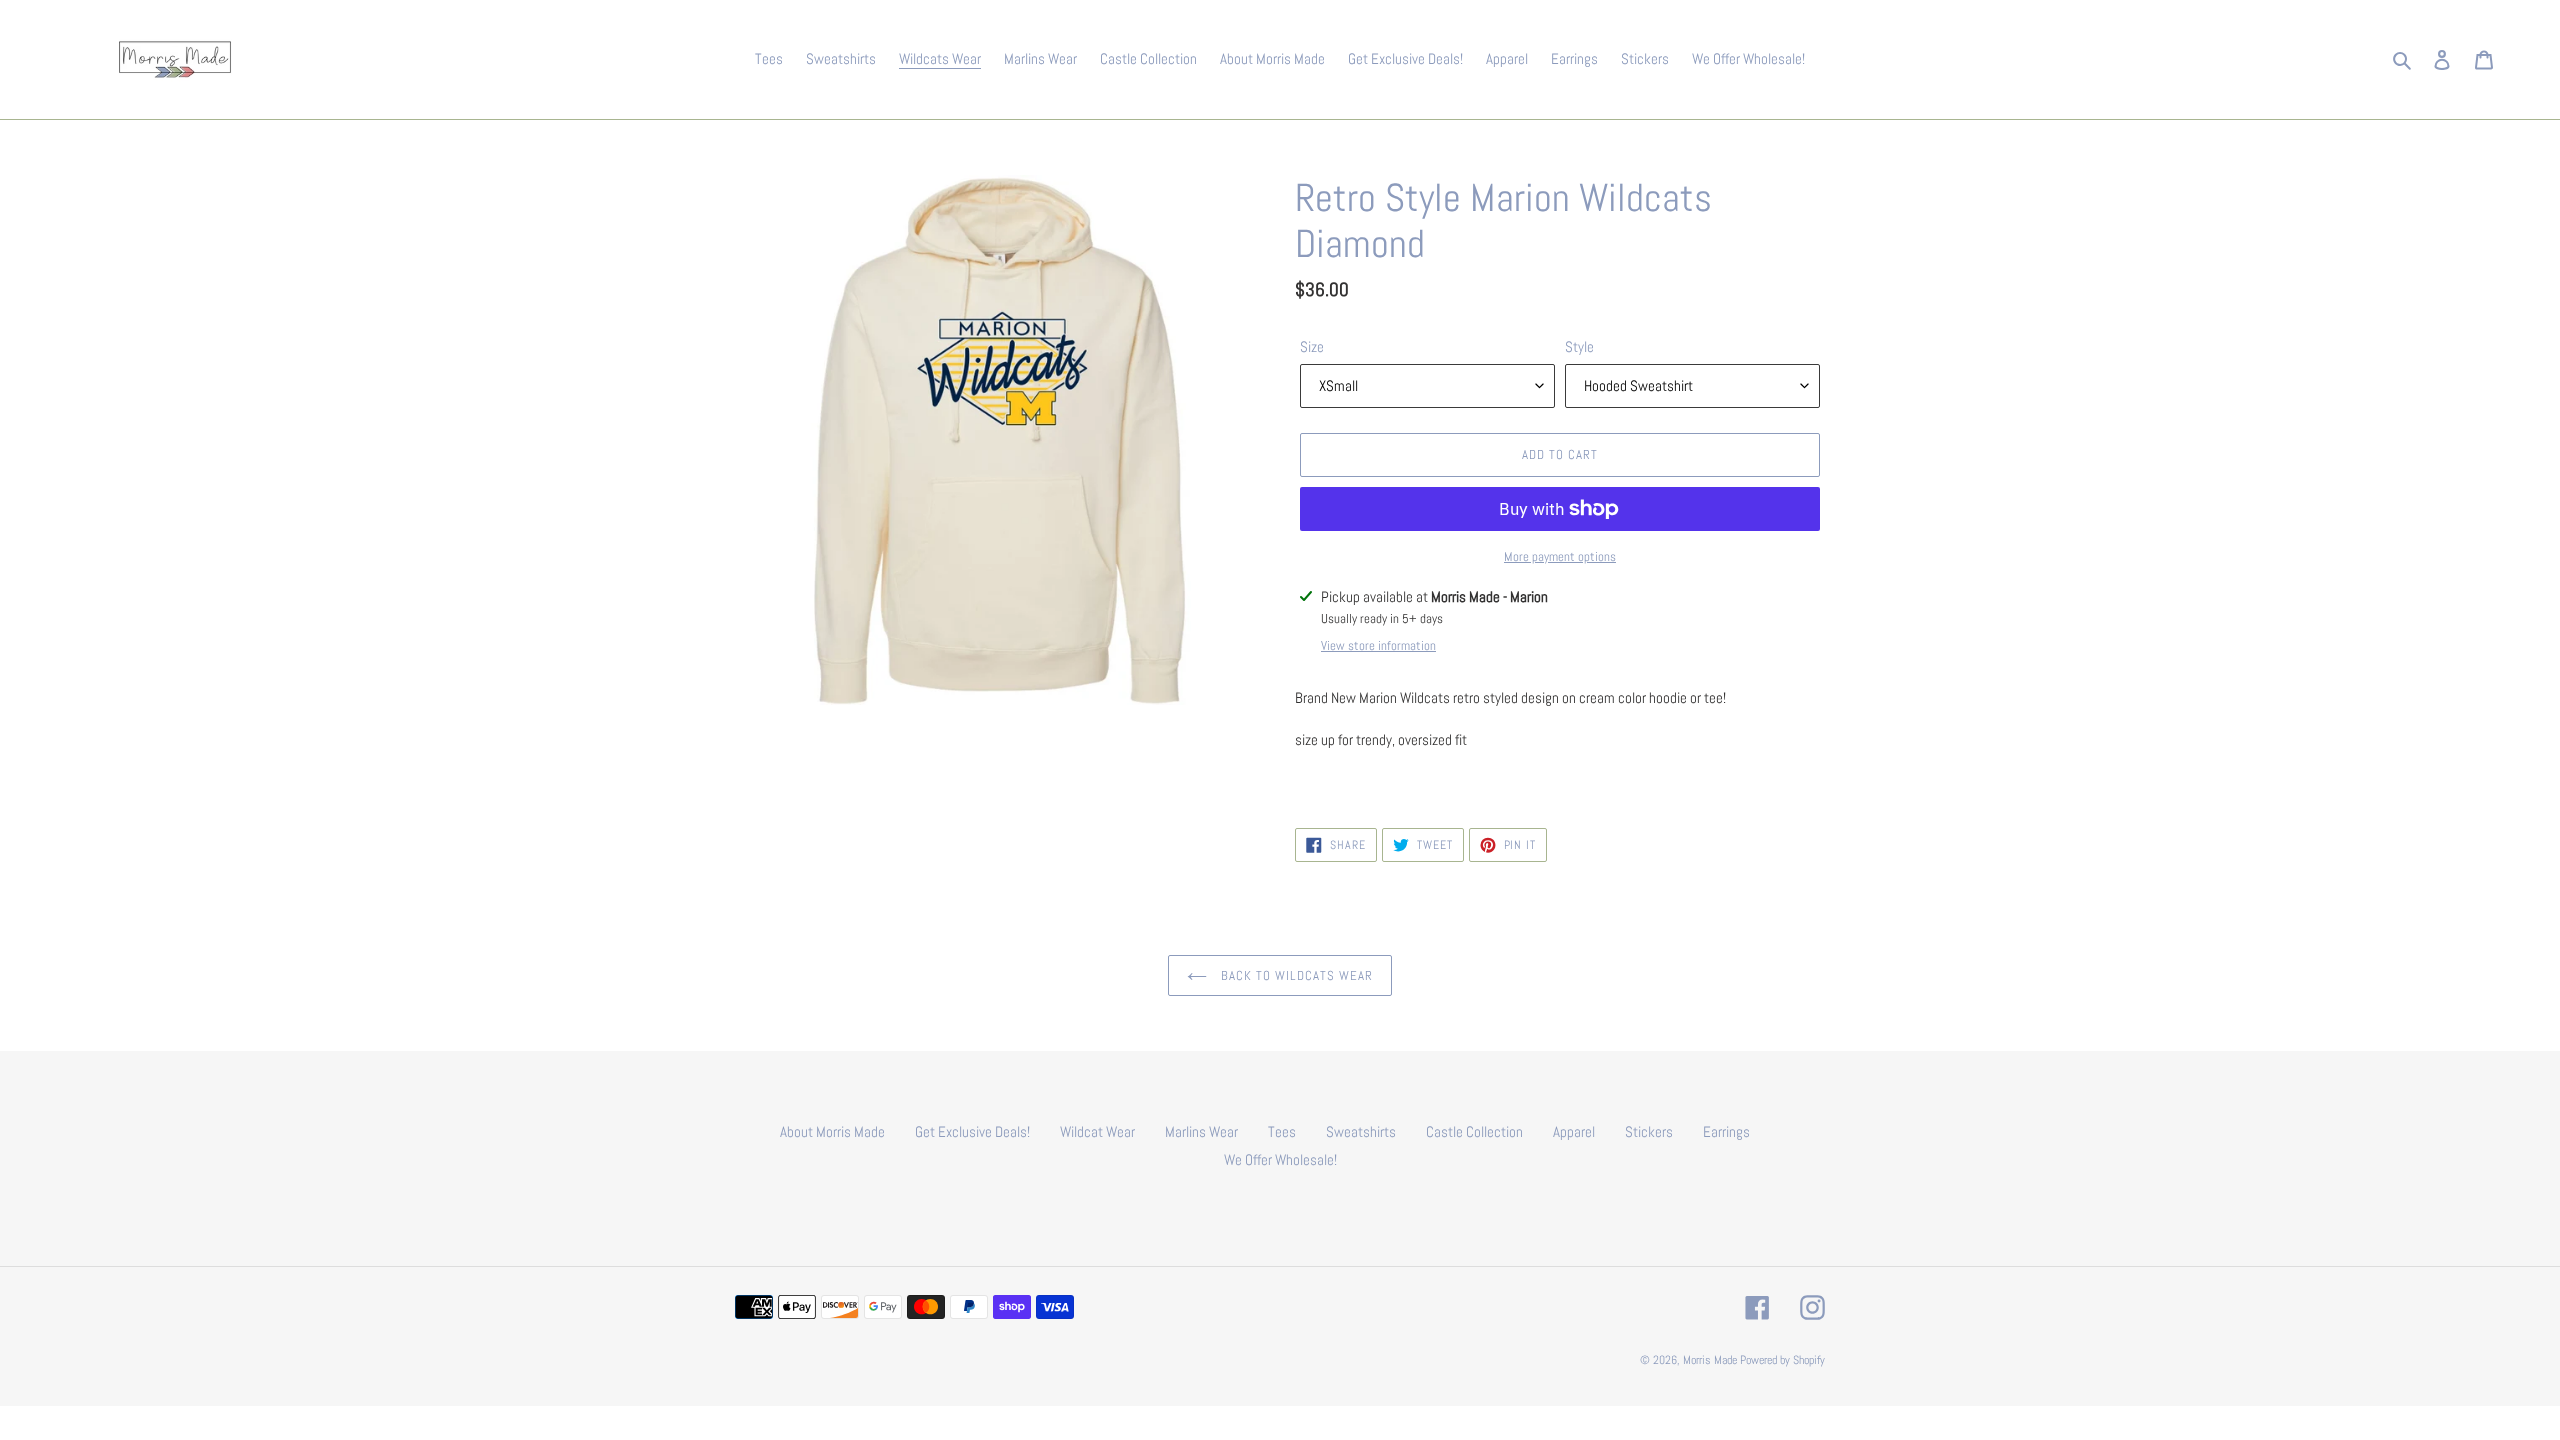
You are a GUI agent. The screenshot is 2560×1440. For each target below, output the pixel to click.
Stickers (1649, 1131)
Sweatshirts (1361, 1131)
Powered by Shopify (1782, 1360)
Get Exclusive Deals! (972, 1131)
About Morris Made (832, 1131)
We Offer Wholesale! (1280, 1159)
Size (1312, 346)
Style (1579, 346)
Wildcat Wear (1097, 1131)
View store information (1378, 645)
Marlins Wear (1201, 1131)
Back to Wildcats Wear (1295, 975)
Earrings (1726, 1131)
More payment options (1560, 556)
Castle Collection (1474, 1131)
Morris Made (1710, 1360)
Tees (1282, 1131)
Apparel (1574, 1131)
